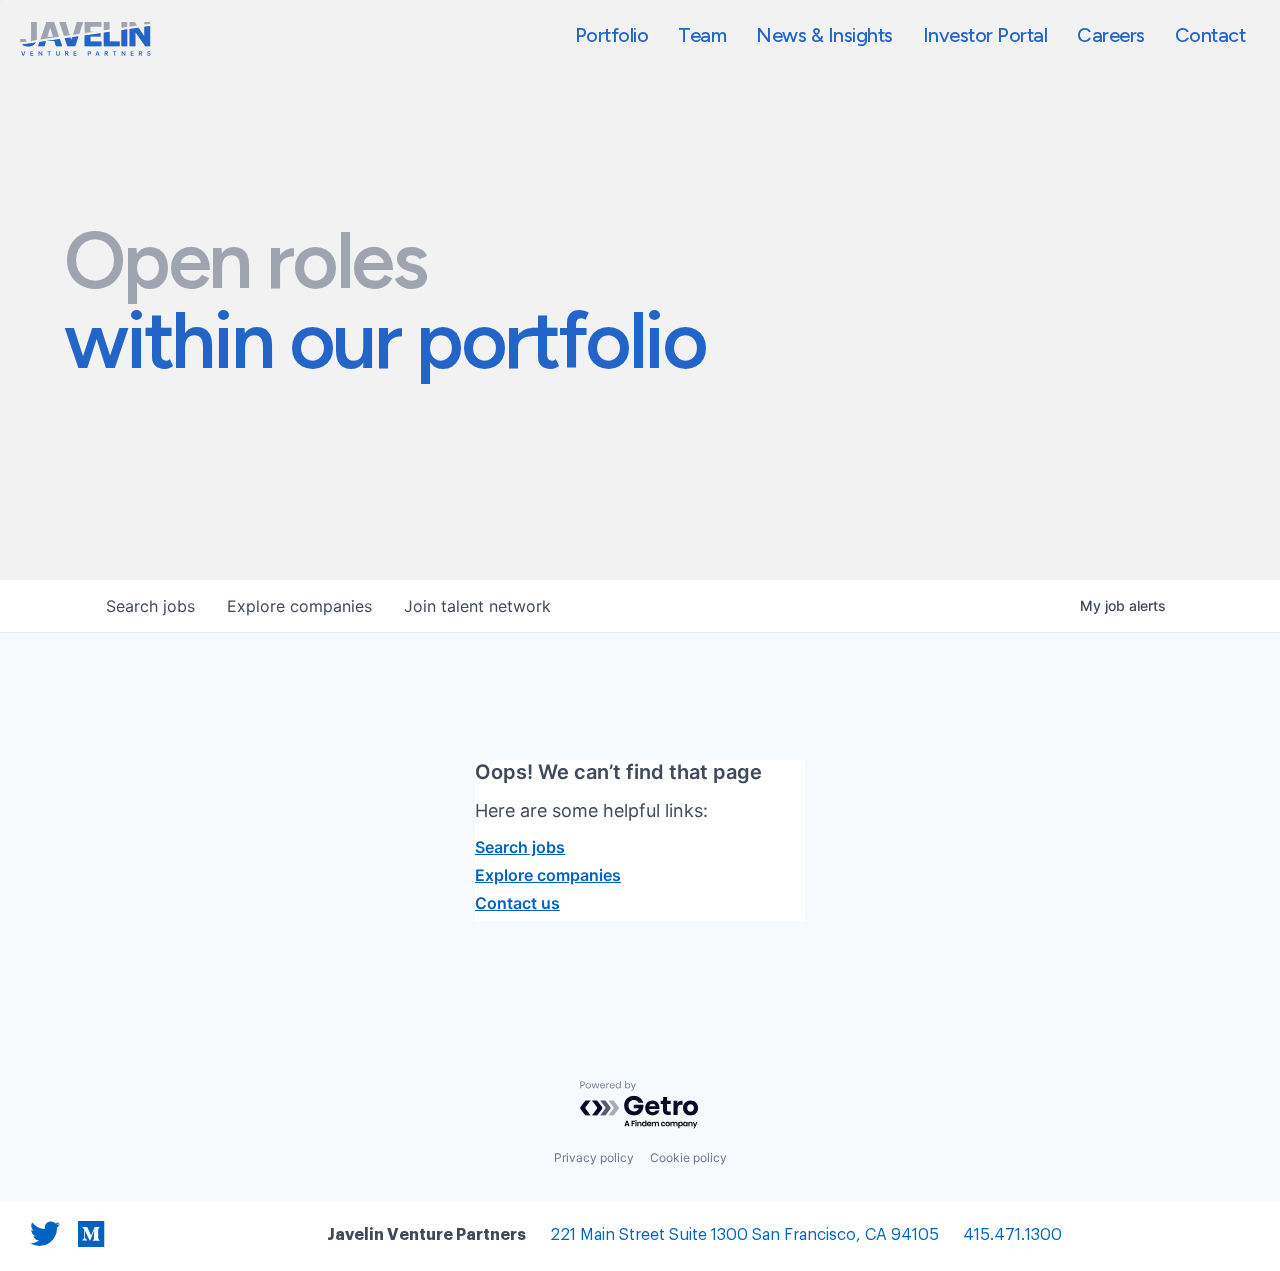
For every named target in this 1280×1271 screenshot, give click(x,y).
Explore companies (548, 875)
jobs (150, 606)
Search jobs (520, 847)
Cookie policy (688, 1157)
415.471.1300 (1012, 1235)
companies (299, 606)
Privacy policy (594, 1157)
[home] (85, 39)
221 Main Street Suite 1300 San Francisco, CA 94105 (744, 1235)
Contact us (517, 903)
